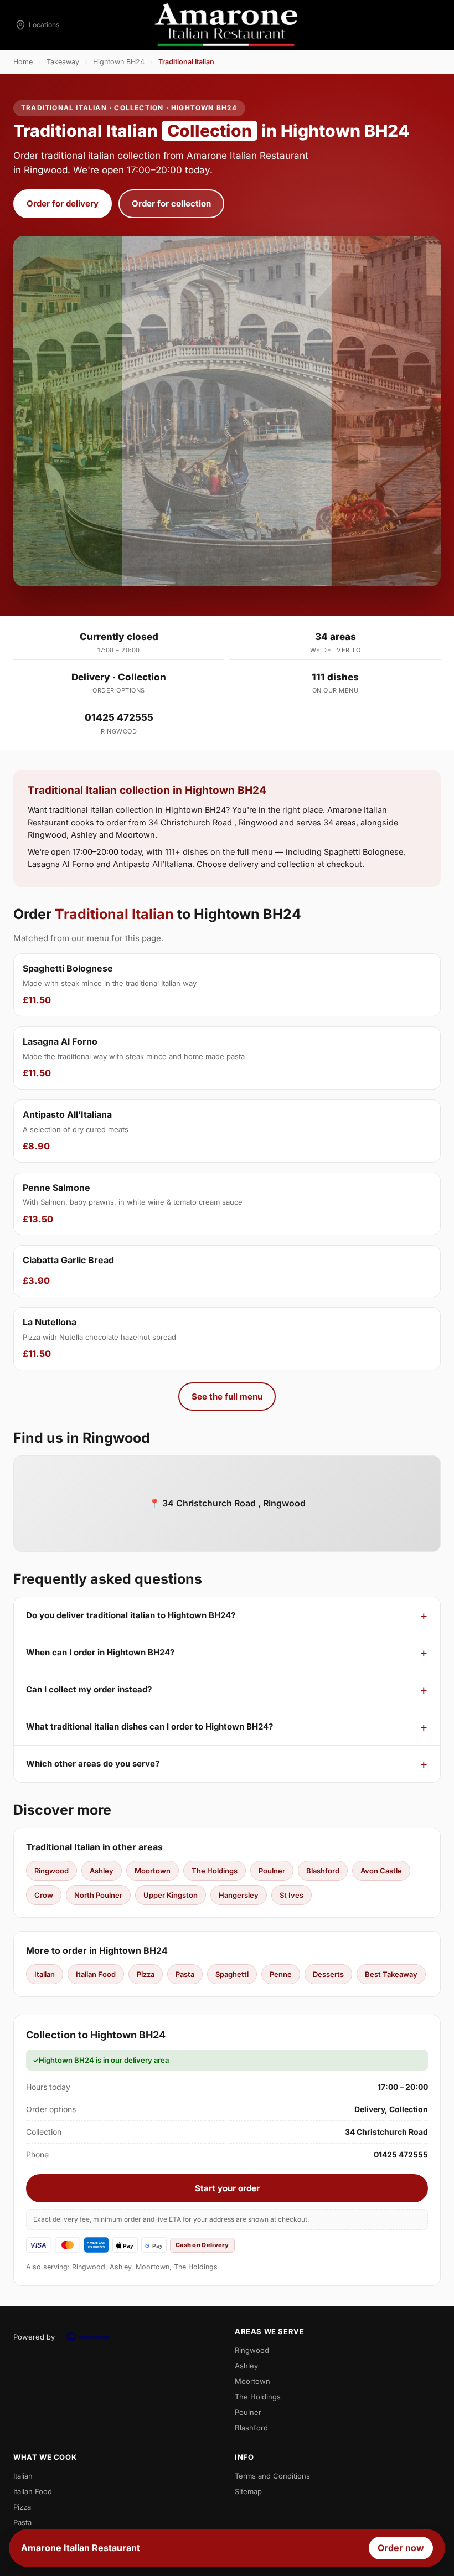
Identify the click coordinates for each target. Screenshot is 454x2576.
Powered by (34, 2337)
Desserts (328, 1974)
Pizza (146, 1974)
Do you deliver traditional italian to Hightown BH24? (131, 1615)
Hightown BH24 (119, 62)
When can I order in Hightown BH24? (100, 1652)
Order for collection (171, 203)
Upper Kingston (171, 1895)
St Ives (292, 1895)
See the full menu (227, 1397)
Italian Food (96, 1974)
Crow (44, 1895)
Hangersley (239, 1895)
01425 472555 (119, 717)
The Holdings (215, 1871)
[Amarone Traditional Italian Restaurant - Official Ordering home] (227, 25)
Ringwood (51, 1871)
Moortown (153, 1871)
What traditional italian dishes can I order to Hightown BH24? (149, 1726)
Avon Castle (381, 1871)
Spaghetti (232, 1974)
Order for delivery (63, 203)
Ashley (102, 1871)
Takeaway (63, 62)
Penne (281, 1974)
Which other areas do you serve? (93, 1764)
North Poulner (98, 1895)
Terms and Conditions (272, 2476)
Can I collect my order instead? (89, 1689)
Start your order (227, 2188)
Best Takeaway (391, 1974)
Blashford (323, 1871)
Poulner (272, 1871)
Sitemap (248, 2491)
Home (23, 62)
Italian (45, 1974)
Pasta (185, 1974)
